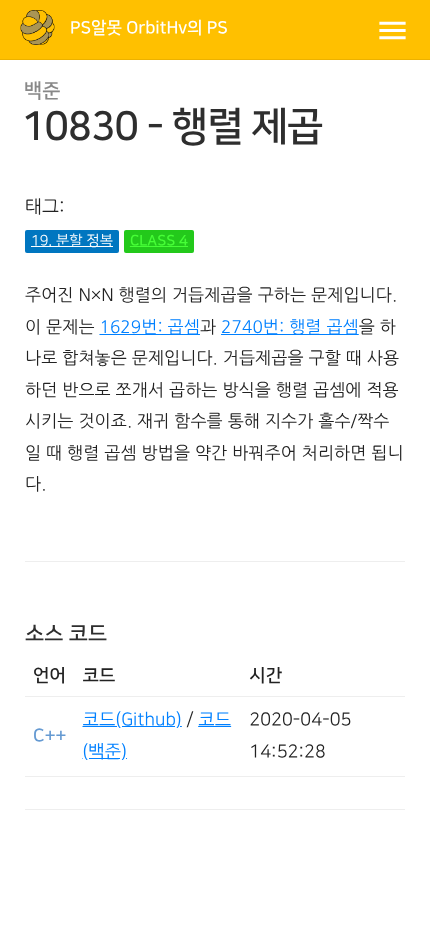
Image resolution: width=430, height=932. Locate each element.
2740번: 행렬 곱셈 (290, 327)
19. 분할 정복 (72, 241)
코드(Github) (132, 720)
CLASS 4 (159, 241)
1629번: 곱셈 (149, 327)
